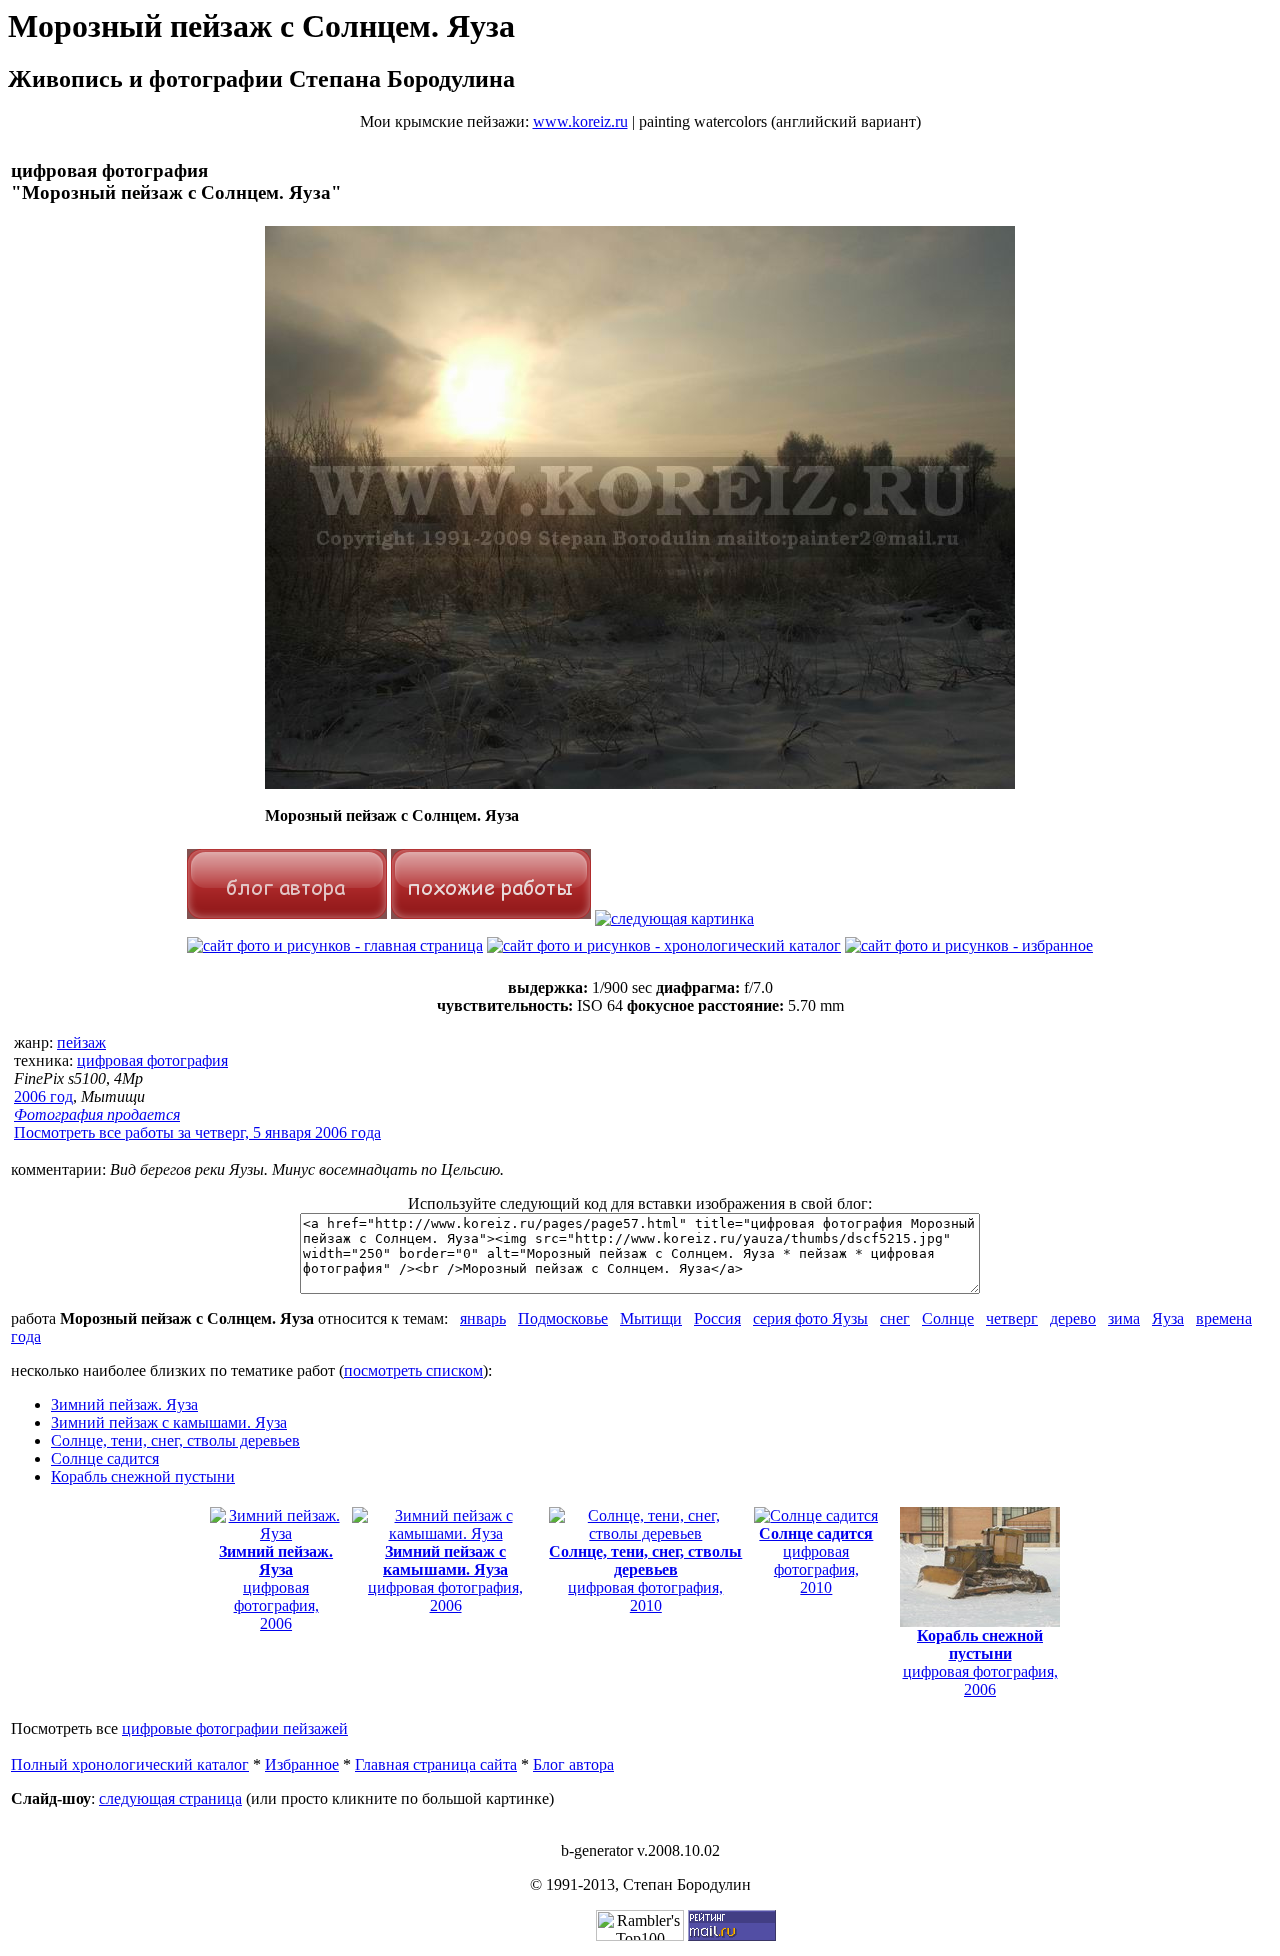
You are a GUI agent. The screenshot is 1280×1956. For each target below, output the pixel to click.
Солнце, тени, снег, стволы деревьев (175, 1440)
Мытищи (651, 1318)
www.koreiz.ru (580, 121)
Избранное (302, 1764)
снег (895, 1318)
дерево (1073, 1318)
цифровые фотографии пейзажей (235, 1728)
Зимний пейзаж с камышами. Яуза (169, 1422)
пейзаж (81, 1042)
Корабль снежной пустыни (143, 1476)
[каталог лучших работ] (969, 945)
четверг (1012, 1318)
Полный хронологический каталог (130, 1764)
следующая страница (170, 1798)
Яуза (1168, 1318)
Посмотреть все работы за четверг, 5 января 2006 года (197, 1132)
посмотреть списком (413, 1370)
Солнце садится (105, 1458)
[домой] (335, 945)
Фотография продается (97, 1114)
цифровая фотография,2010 (645, 1578)
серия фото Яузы (810, 1318)
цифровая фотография (152, 1060)
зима (1124, 1318)
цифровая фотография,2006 (276, 1587)
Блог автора (573, 1764)
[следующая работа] (674, 918)
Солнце (948, 1318)
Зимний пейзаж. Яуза (124, 1404)
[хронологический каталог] (664, 945)
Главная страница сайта (436, 1764)
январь (483, 1318)
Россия (717, 1318)
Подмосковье (563, 1318)
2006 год (43, 1096)
